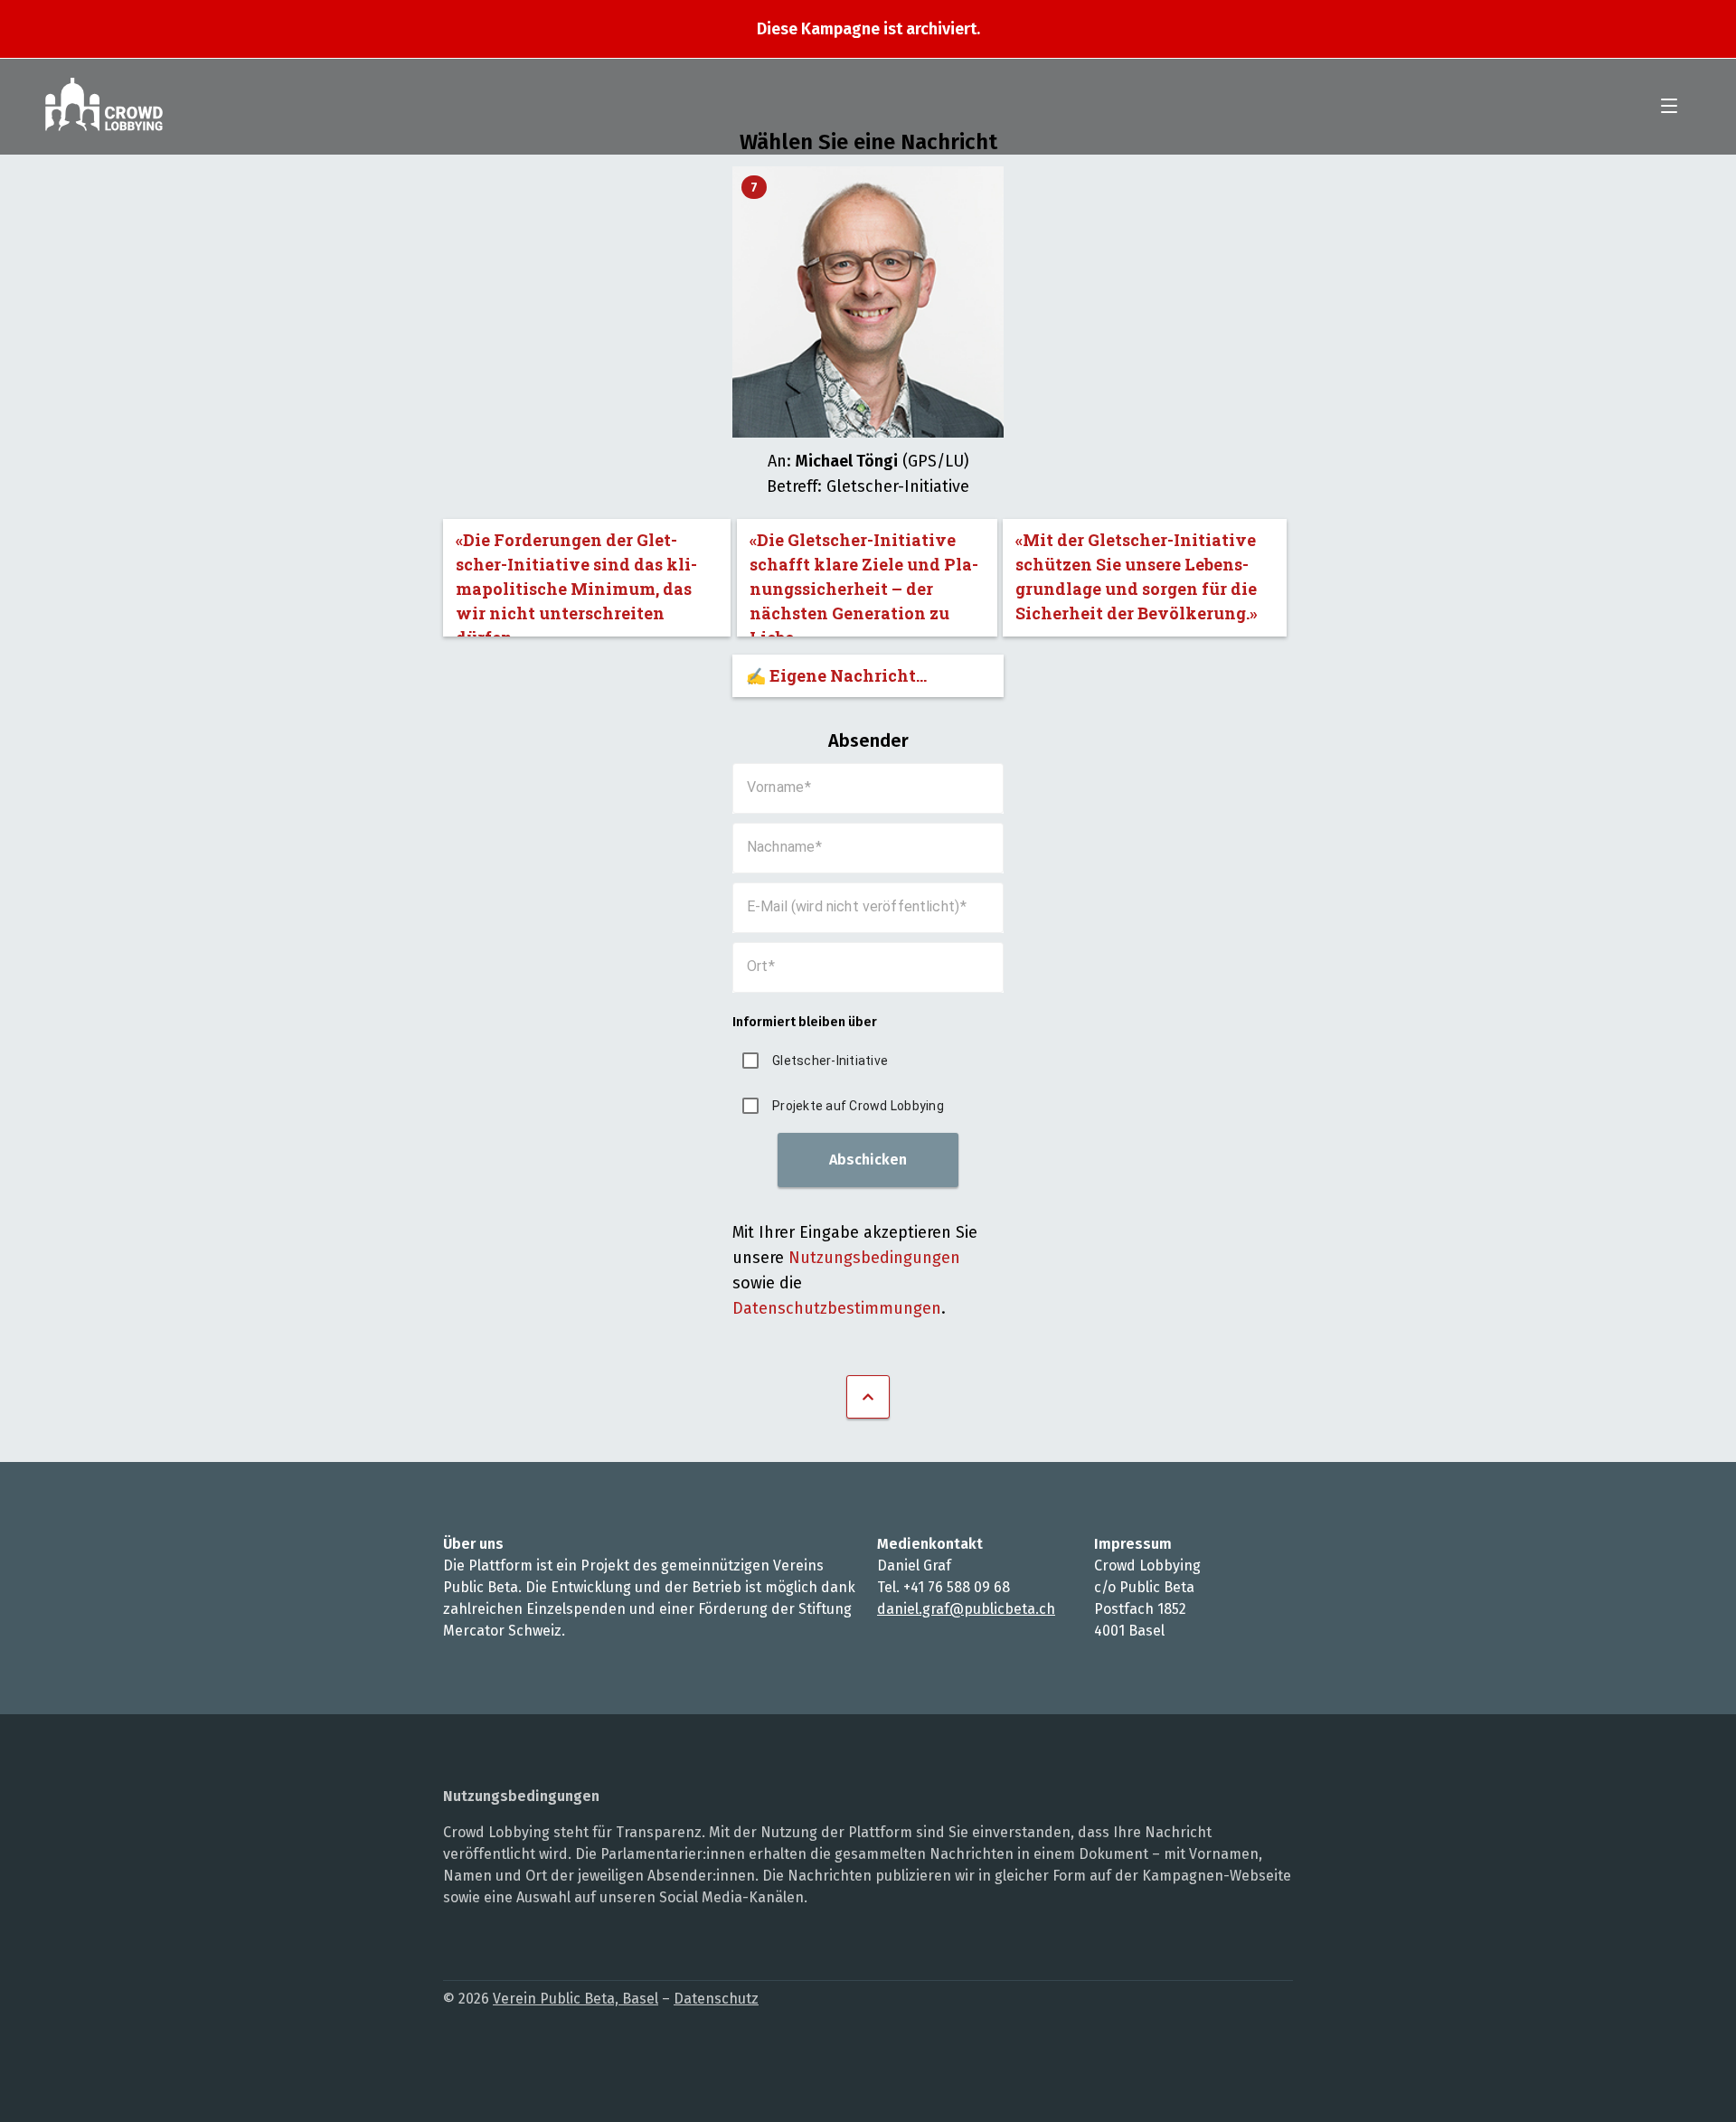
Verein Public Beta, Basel (576, 1999)
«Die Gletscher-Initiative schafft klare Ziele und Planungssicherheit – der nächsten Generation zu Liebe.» (864, 583)
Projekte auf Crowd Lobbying (858, 1106)
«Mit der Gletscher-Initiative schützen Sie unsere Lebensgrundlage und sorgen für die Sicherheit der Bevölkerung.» (1137, 576)
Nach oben (868, 1397)
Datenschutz (716, 1999)
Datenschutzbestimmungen (837, 1308)
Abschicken (868, 1160)
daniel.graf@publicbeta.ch (966, 1609)
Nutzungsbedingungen (874, 1258)
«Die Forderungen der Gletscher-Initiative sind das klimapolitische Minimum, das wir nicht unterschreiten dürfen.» (576, 583)
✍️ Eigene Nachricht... (836, 675)
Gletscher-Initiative (830, 1061)
